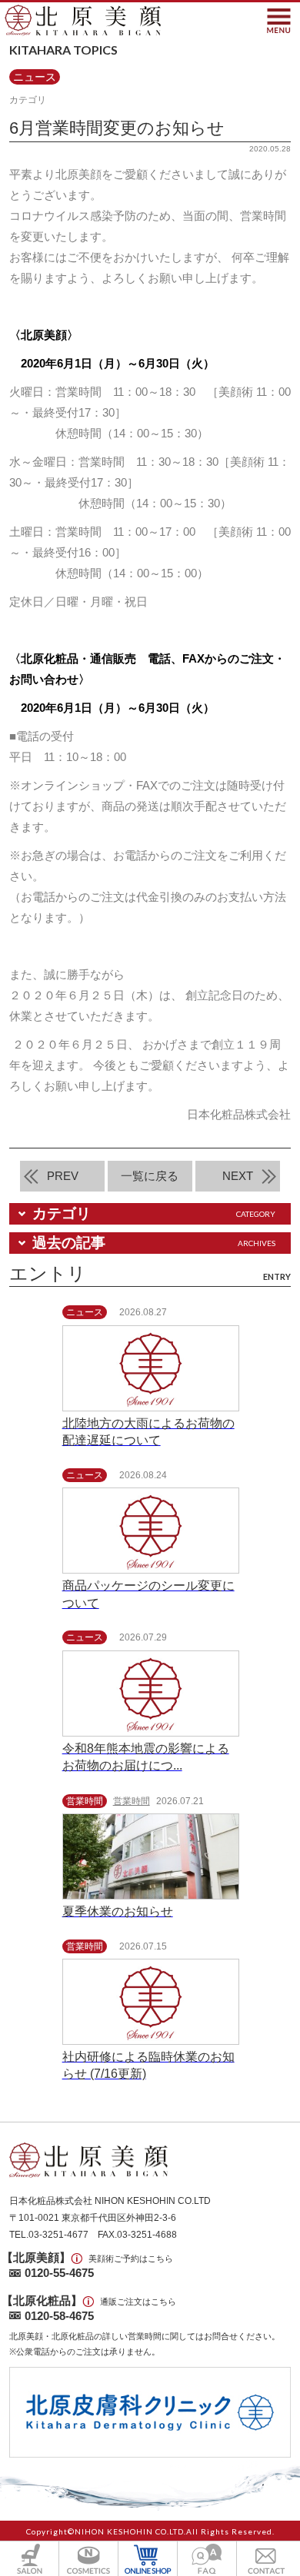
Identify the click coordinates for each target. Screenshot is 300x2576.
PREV (63, 1176)
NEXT (238, 1176)
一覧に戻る (150, 1176)
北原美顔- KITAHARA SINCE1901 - (83, 20)
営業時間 (132, 1801)
